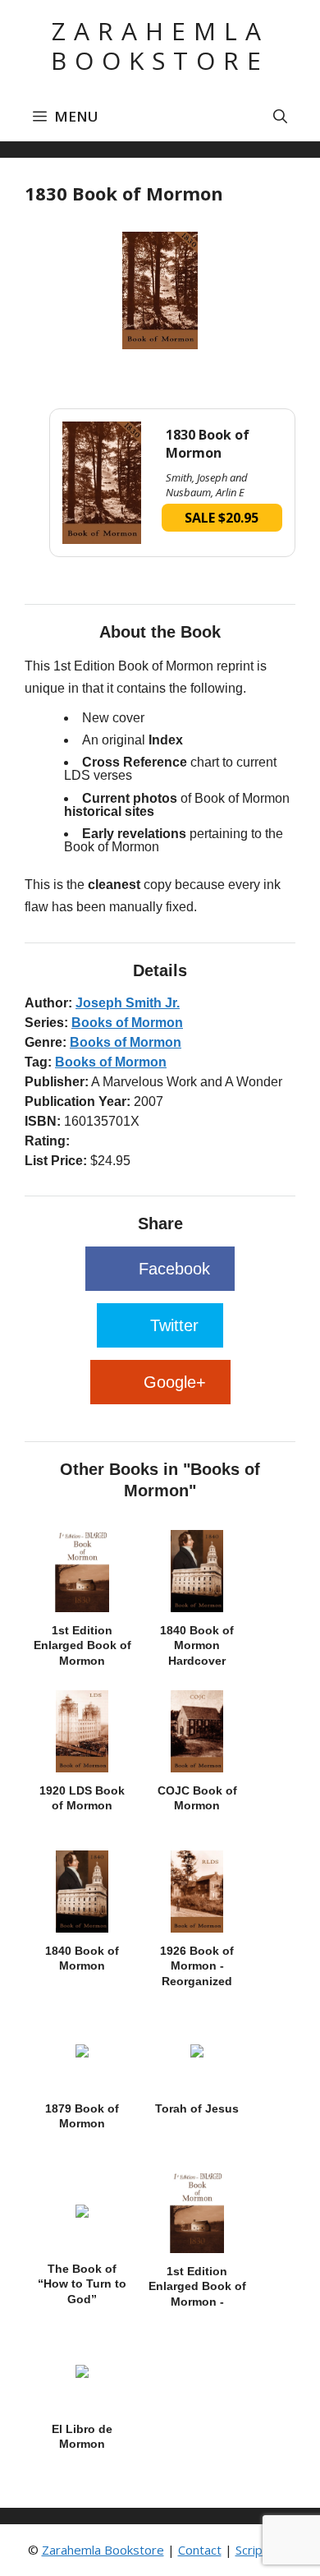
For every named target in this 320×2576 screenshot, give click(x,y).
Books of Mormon (127, 1023)
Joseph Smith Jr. (128, 1003)
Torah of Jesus (197, 2108)
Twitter (174, 1325)
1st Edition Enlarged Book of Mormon (82, 1645)
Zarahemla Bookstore (160, 46)
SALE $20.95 (222, 518)
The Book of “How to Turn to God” (82, 2283)
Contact (200, 2550)
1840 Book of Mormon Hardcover (197, 1645)
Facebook (174, 1269)
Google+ (175, 1382)
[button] (280, 117)
